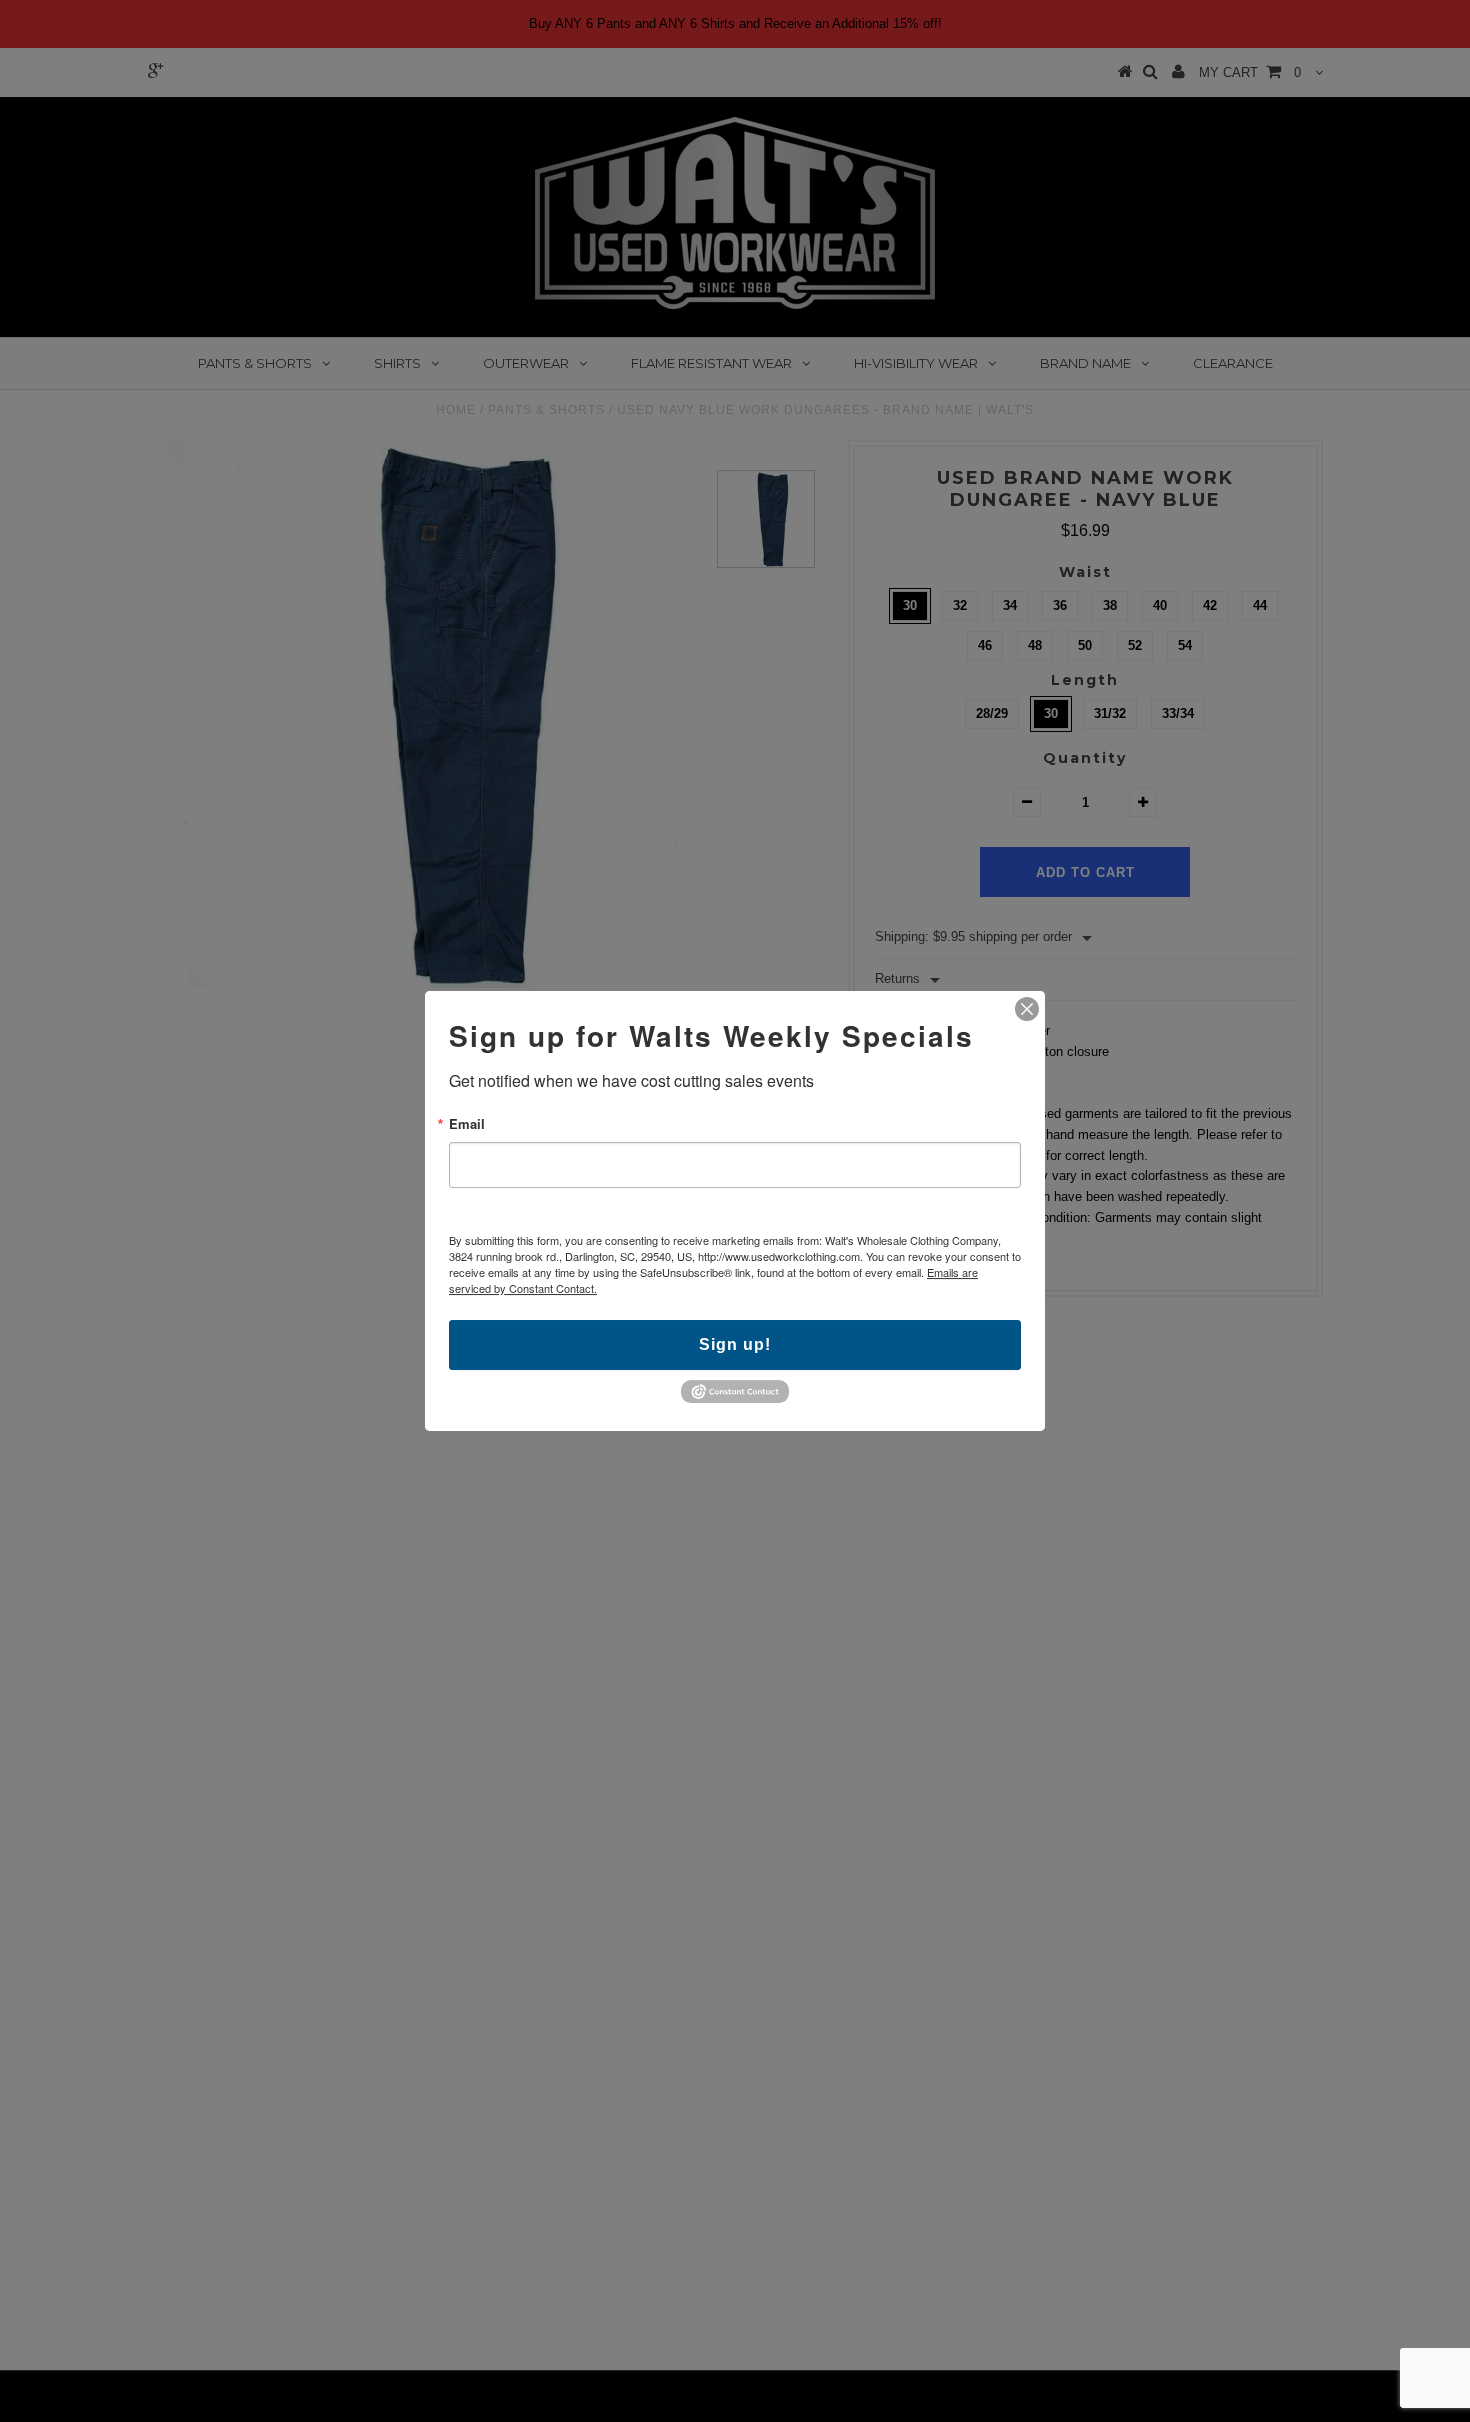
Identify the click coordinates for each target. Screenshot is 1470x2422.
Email (467, 1123)
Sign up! (735, 1344)
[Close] (1027, 1009)
